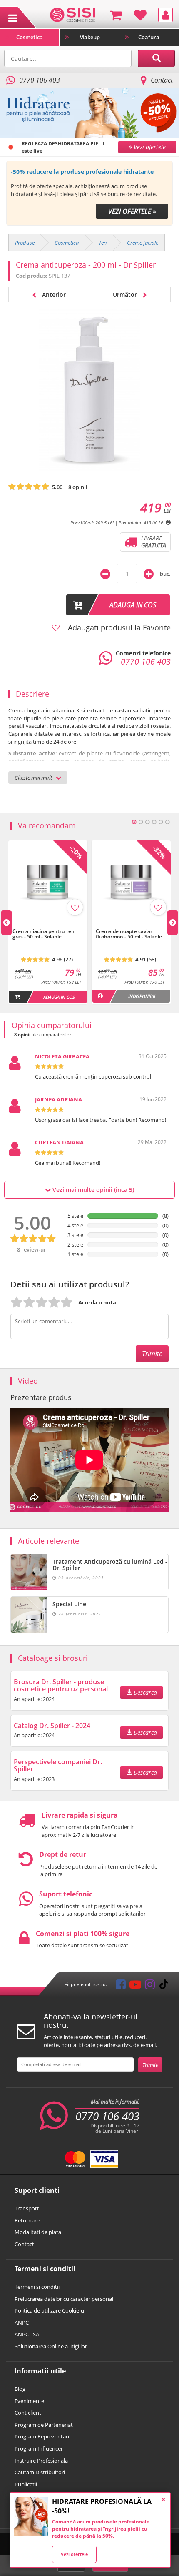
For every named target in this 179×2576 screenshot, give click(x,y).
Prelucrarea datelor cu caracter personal (64, 2299)
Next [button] (173, 923)
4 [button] (154, 822)
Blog (20, 2389)
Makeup (89, 37)
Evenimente (29, 2401)
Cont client (28, 2413)
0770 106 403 (107, 2116)
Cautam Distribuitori (40, 2472)
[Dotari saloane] (73, 14)
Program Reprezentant (43, 2436)
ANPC (22, 2323)
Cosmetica (30, 37)
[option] (89, 193)
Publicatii (26, 2484)
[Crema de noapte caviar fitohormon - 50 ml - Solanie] (131, 924)
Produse (25, 243)
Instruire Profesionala (41, 2461)
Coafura (149, 37)
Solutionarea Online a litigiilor (51, 2346)
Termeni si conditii (37, 2287)
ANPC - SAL (28, 2334)
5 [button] (161, 822)
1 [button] (134, 822)
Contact (162, 80)
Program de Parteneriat (44, 2425)
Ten (103, 243)
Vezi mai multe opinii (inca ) (92, 1190)
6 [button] (167, 822)
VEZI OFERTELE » (132, 211)
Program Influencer (39, 2448)
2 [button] (141, 822)
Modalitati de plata (38, 2232)
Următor (126, 295)
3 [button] (147, 822)
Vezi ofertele (74, 2554)
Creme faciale (143, 243)
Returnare (27, 2220)
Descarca (144, 1692)
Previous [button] (6, 923)
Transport (27, 2208)
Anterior (53, 295)
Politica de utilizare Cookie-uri (51, 2310)
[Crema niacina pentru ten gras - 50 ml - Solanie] (48, 924)
